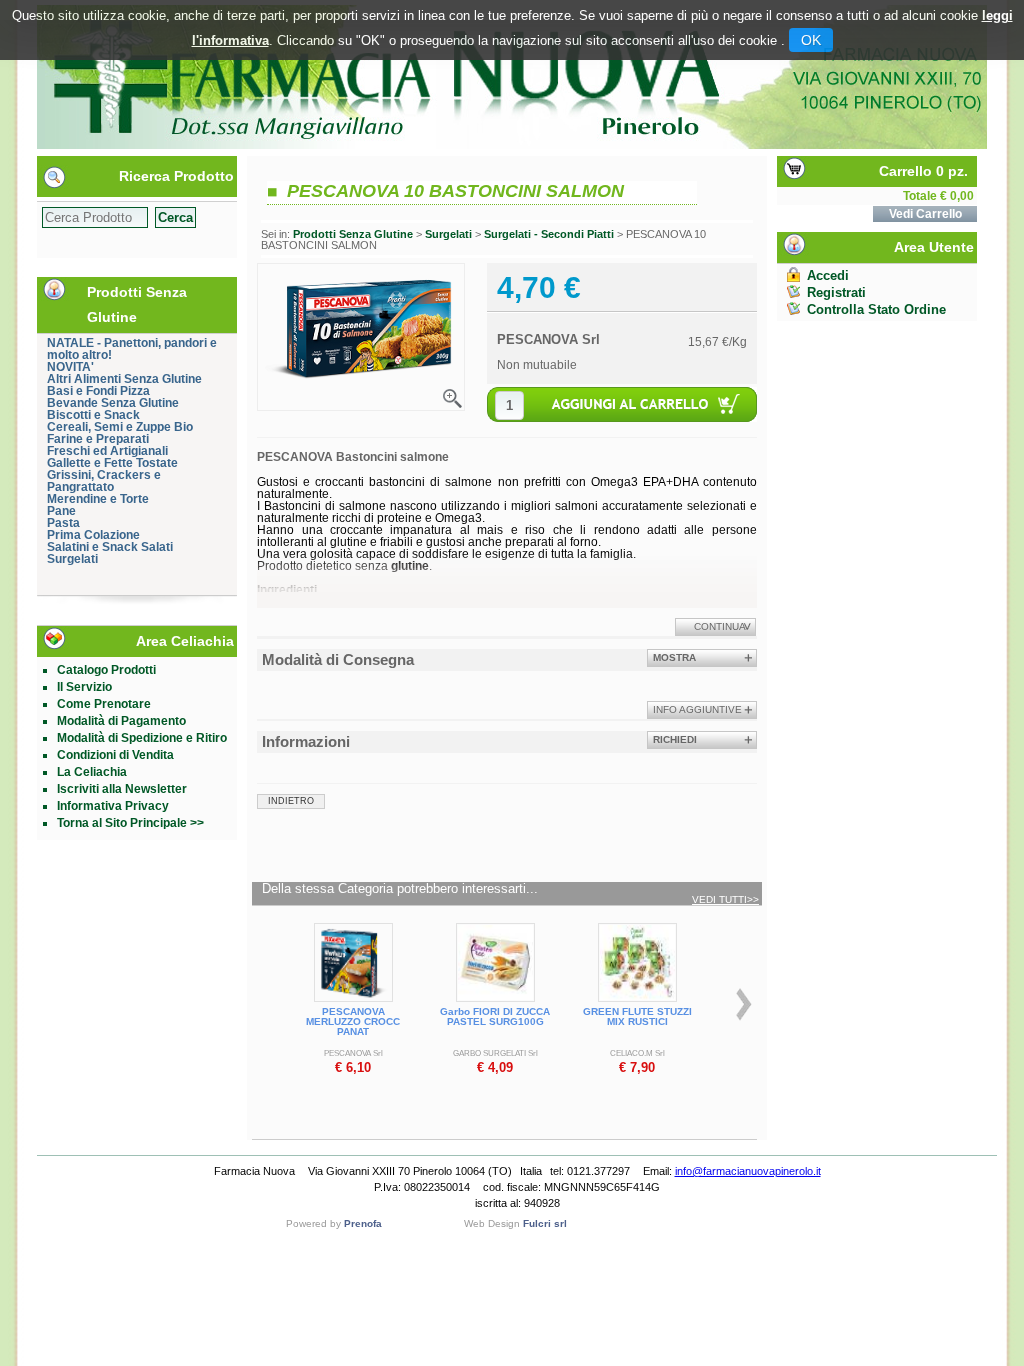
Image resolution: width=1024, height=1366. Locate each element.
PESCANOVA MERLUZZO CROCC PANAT (353, 1021)
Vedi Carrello (925, 214)
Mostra (674, 657)
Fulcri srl (545, 1223)
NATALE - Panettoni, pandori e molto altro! (132, 349)
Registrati (836, 292)
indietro (291, 801)
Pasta (63, 523)
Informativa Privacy (113, 806)
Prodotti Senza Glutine (353, 234)
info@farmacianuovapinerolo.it (748, 1171)
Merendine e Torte (98, 499)
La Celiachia (92, 772)
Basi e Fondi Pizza (98, 391)
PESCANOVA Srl (548, 339)
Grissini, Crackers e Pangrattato (104, 481)
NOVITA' (70, 367)
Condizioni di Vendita (115, 755)
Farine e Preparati (98, 439)
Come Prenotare (104, 704)
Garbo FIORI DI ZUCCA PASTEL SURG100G (495, 1016)
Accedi (828, 275)
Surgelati (72, 559)
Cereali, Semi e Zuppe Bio (120, 427)
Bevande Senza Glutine (113, 403)
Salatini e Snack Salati (110, 547)
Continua (720, 626)
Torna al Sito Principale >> (130, 823)
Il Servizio (84, 687)
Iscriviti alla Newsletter (122, 789)
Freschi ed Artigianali (107, 451)
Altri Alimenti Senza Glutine (124, 379)
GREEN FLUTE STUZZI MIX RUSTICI (637, 1016)
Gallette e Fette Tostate (112, 463)
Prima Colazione (93, 535)
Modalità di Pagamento (121, 721)
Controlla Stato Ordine (876, 309)
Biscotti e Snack (93, 415)
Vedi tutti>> (725, 900)
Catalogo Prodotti (106, 670)
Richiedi (675, 739)
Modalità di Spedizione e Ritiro (142, 738)
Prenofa (363, 1223)
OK (811, 40)
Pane (61, 511)
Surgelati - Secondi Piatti (549, 234)
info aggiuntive (697, 709)
